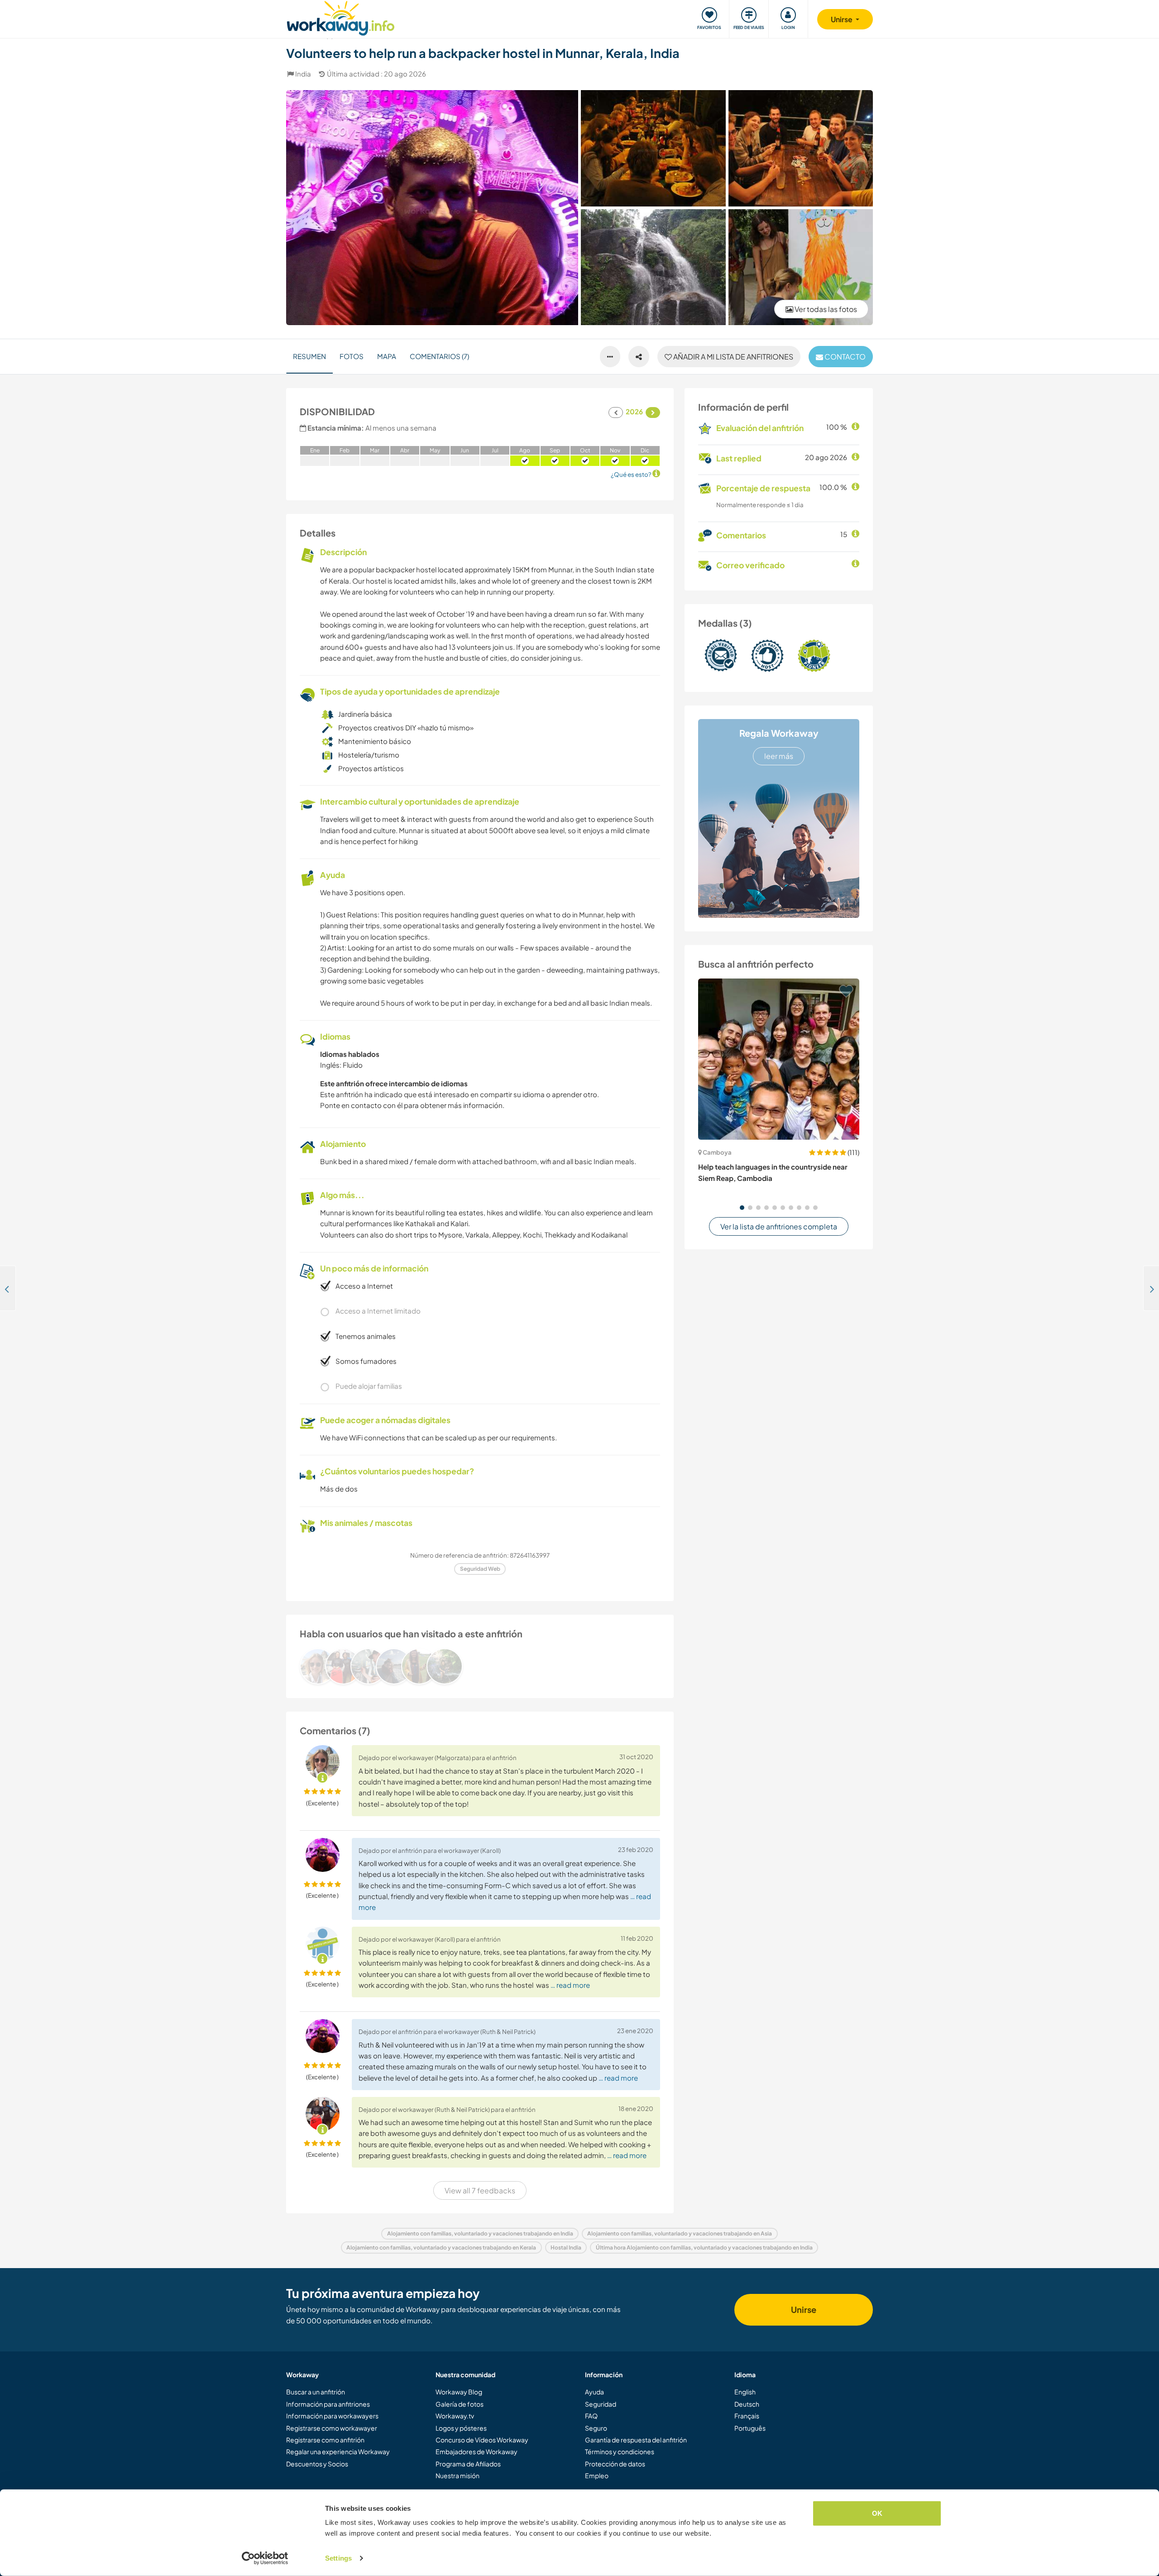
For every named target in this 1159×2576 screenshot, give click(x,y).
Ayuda (594, 2392)
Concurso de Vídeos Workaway (482, 2440)
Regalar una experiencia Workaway (338, 2451)
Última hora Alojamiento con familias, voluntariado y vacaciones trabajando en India (704, 2247)
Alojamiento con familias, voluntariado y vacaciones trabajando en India (480, 2233)
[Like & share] (639, 357)
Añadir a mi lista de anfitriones (733, 357)
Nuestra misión (457, 2475)
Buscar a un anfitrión (316, 2392)
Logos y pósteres (461, 2428)
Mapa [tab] (387, 356)
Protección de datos (615, 2464)
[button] (742, 1208)
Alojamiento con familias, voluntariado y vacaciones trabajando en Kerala (441, 2247)
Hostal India (566, 2247)
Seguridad (601, 2404)
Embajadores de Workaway (477, 2451)
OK (877, 2513)
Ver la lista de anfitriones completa (779, 1226)
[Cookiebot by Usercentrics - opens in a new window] (265, 2558)
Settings (338, 2558)
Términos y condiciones (620, 2451)
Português (750, 2428)
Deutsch (747, 2404)
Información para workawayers (332, 2416)
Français (747, 2416)
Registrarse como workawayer (332, 2428)
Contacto (844, 357)
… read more (570, 1985)
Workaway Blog (459, 2392)
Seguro (596, 2428)
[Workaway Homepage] (341, 17)
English (745, 2392)
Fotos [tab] (352, 356)
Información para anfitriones (328, 2404)
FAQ (591, 2416)
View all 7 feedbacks (480, 2190)
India (303, 74)
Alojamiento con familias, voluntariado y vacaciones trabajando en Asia (680, 2233)
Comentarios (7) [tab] (439, 356)
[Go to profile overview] (480, 1666)
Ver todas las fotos (825, 309)
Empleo (597, 2475)
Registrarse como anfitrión (325, 2440)
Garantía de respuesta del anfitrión (636, 2440)
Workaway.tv (455, 2416)
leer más (779, 756)
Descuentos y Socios (317, 2464)
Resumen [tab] (309, 356)
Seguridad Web (480, 1569)
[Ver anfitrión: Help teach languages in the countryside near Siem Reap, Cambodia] (779, 1059)
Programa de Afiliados (468, 2464)
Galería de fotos (460, 2404)
